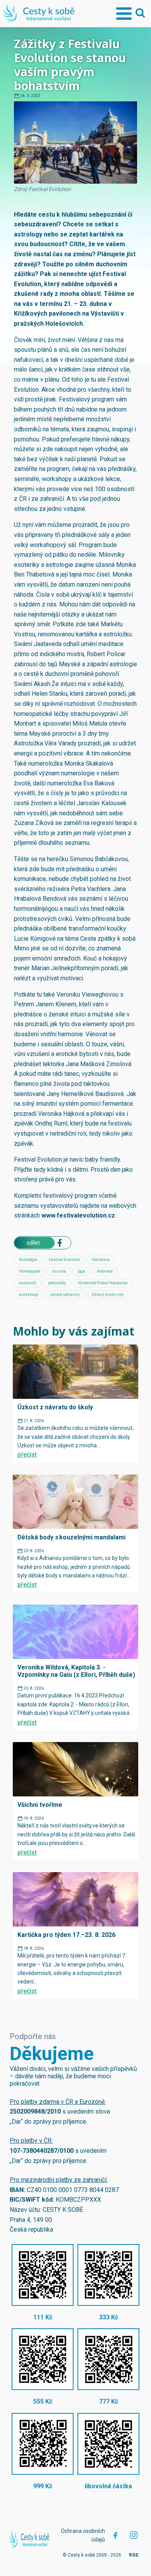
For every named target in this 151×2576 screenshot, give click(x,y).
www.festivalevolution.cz (78, 1215)
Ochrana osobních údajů (83, 2535)
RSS (134, 2555)
